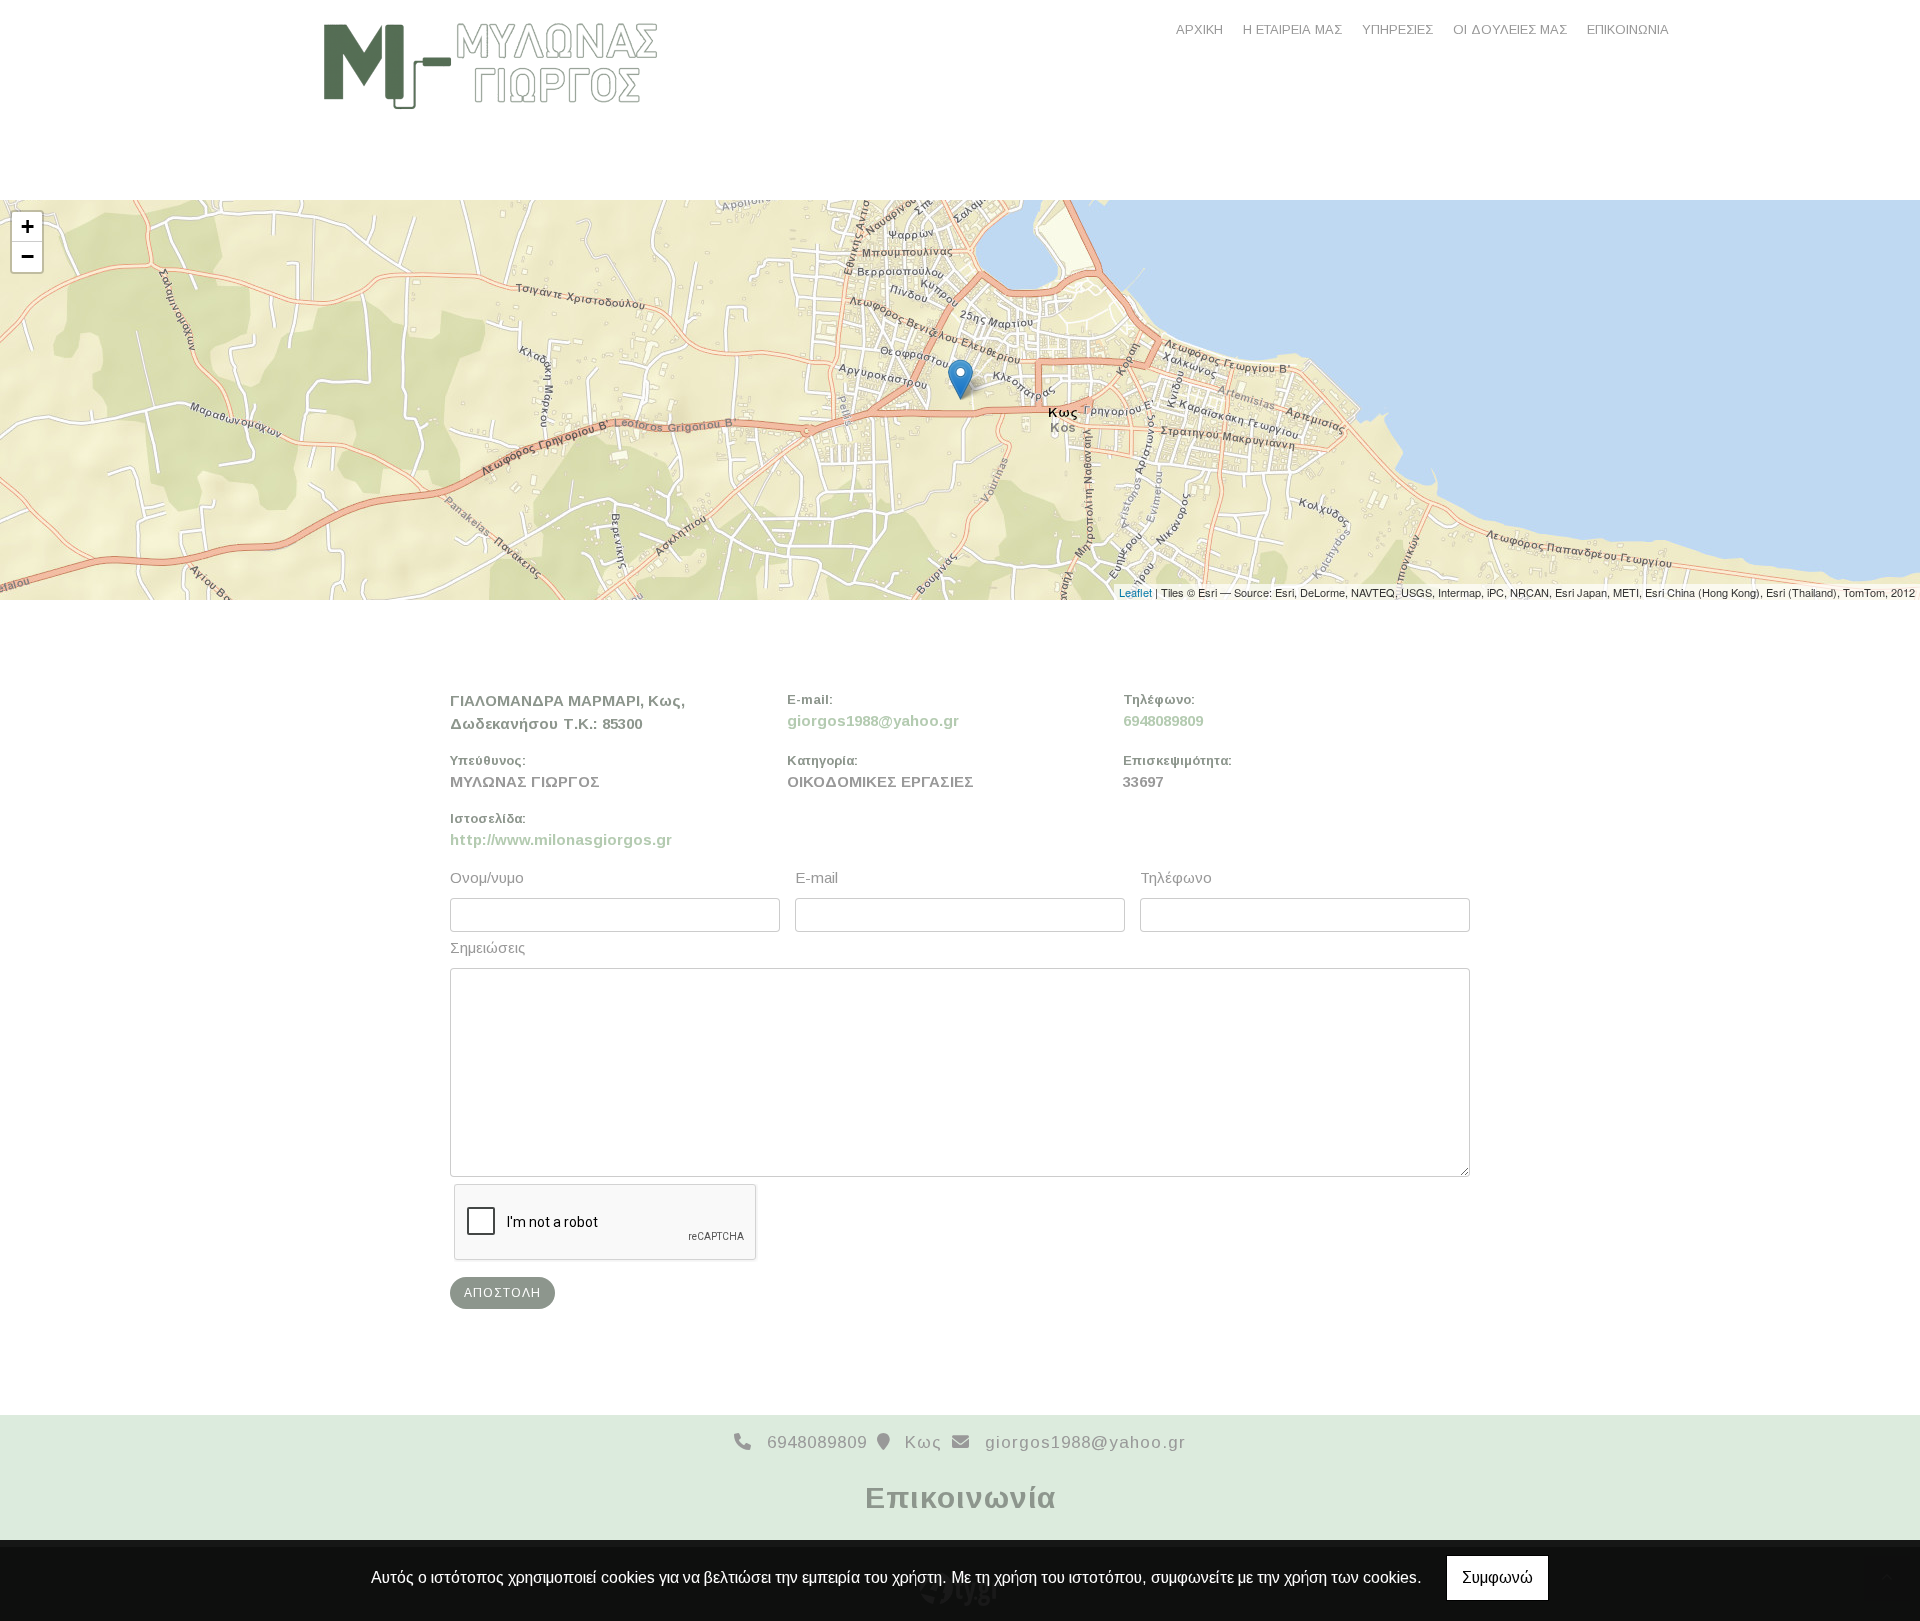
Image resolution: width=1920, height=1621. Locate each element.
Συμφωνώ (1497, 1577)
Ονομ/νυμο (487, 877)
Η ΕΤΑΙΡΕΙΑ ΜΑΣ (1292, 29)
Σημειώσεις (487, 947)
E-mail (816, 877)
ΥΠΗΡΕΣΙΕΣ (1397, 29)
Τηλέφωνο (1176, 877)
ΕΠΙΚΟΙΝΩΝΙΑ (1628, 29)
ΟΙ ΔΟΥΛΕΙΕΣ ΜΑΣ (1510, 29)
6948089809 (1163, 720)
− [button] (27, 256)
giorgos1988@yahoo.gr (873, 720)
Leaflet (1135, 592)
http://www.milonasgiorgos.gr (561, 839)
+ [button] (27, 226)
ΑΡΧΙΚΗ (1199, 29)
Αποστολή (502, 1293)
